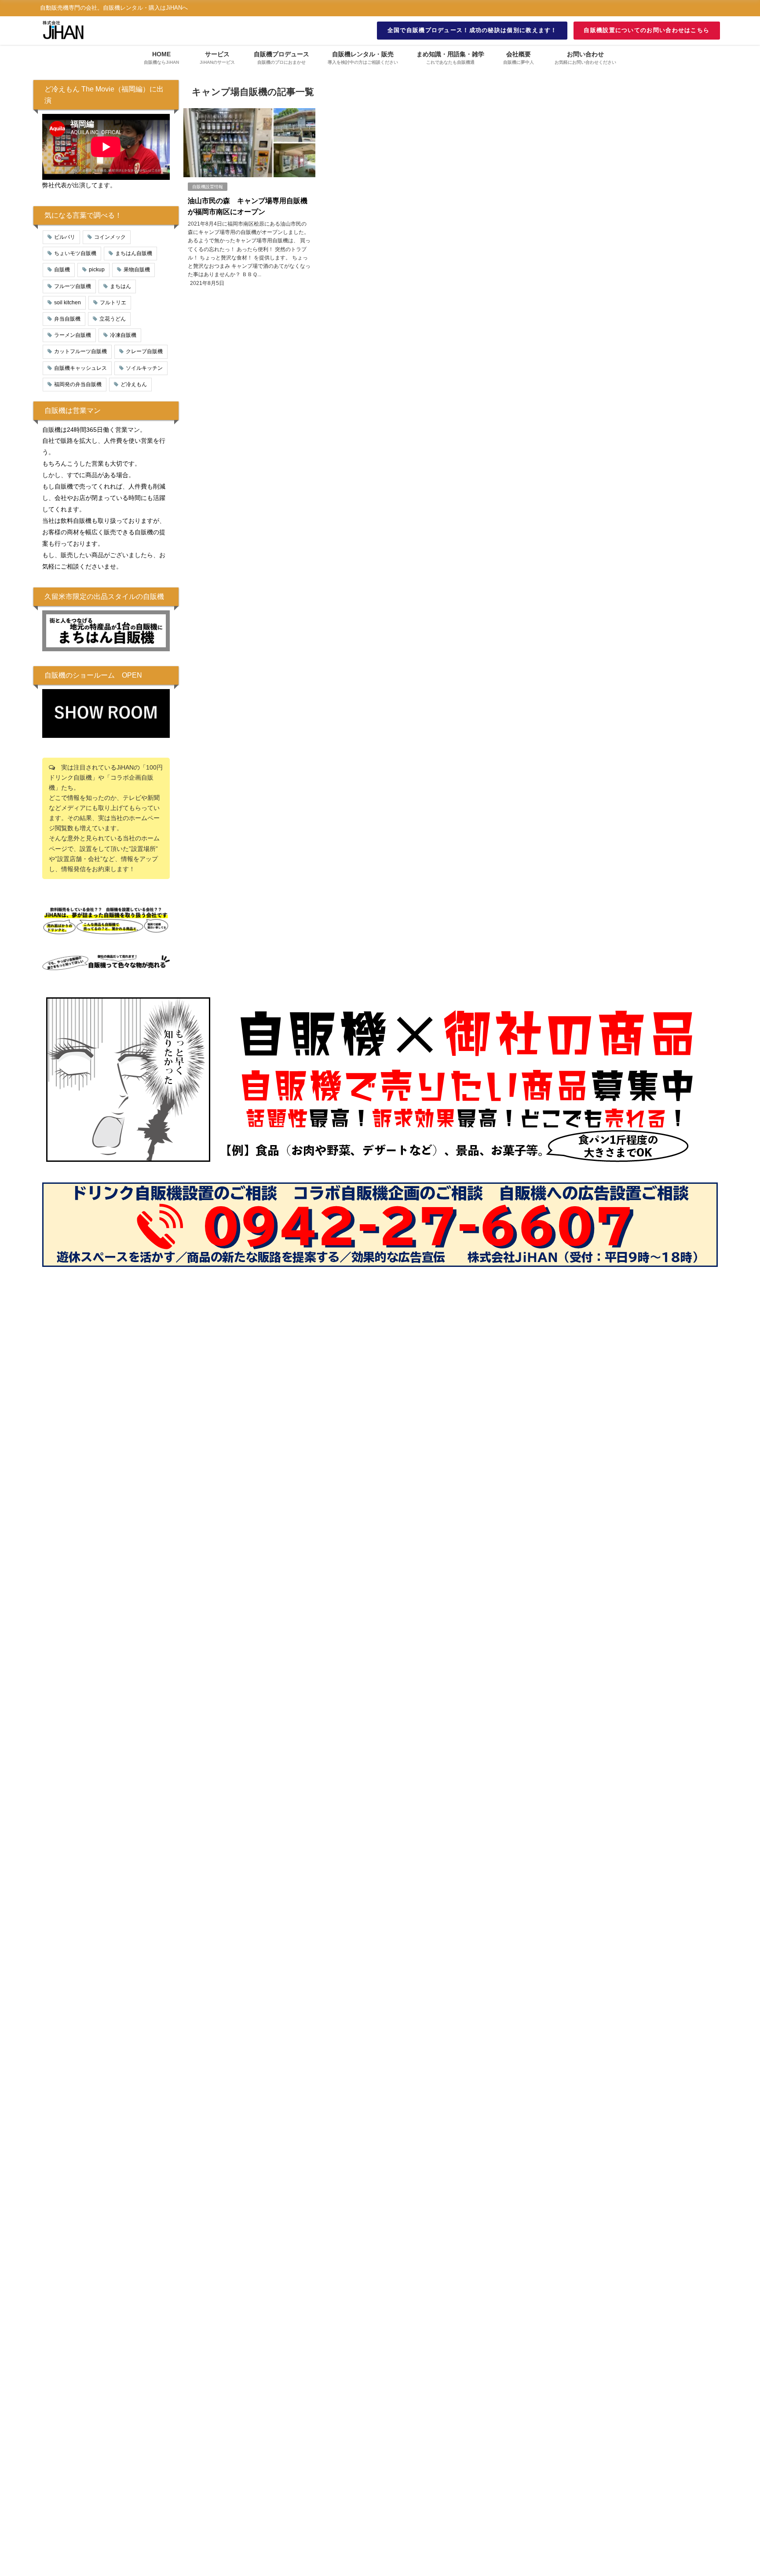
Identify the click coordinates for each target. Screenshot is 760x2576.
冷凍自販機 (123, 335)
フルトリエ (113, 303)
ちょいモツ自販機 (75, 253)
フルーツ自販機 (73, 286)
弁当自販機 (67, 319)
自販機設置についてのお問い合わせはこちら (647, 30)
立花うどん (113, 319)
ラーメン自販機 (73, 335)
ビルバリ (65, 237)
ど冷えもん (134, 384)
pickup (97, 270)
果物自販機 (137, 270)
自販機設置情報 (208, 187)
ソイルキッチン (144, 368)
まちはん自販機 (134, 253)
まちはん (121, 286)
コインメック (110, 237)
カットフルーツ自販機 (80, 351)
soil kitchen (68, 303)
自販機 (62, 270)
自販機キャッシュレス (80, 368)
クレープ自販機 (144, 351)
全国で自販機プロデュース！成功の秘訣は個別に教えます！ (472, 30)
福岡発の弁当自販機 (78, 384)
